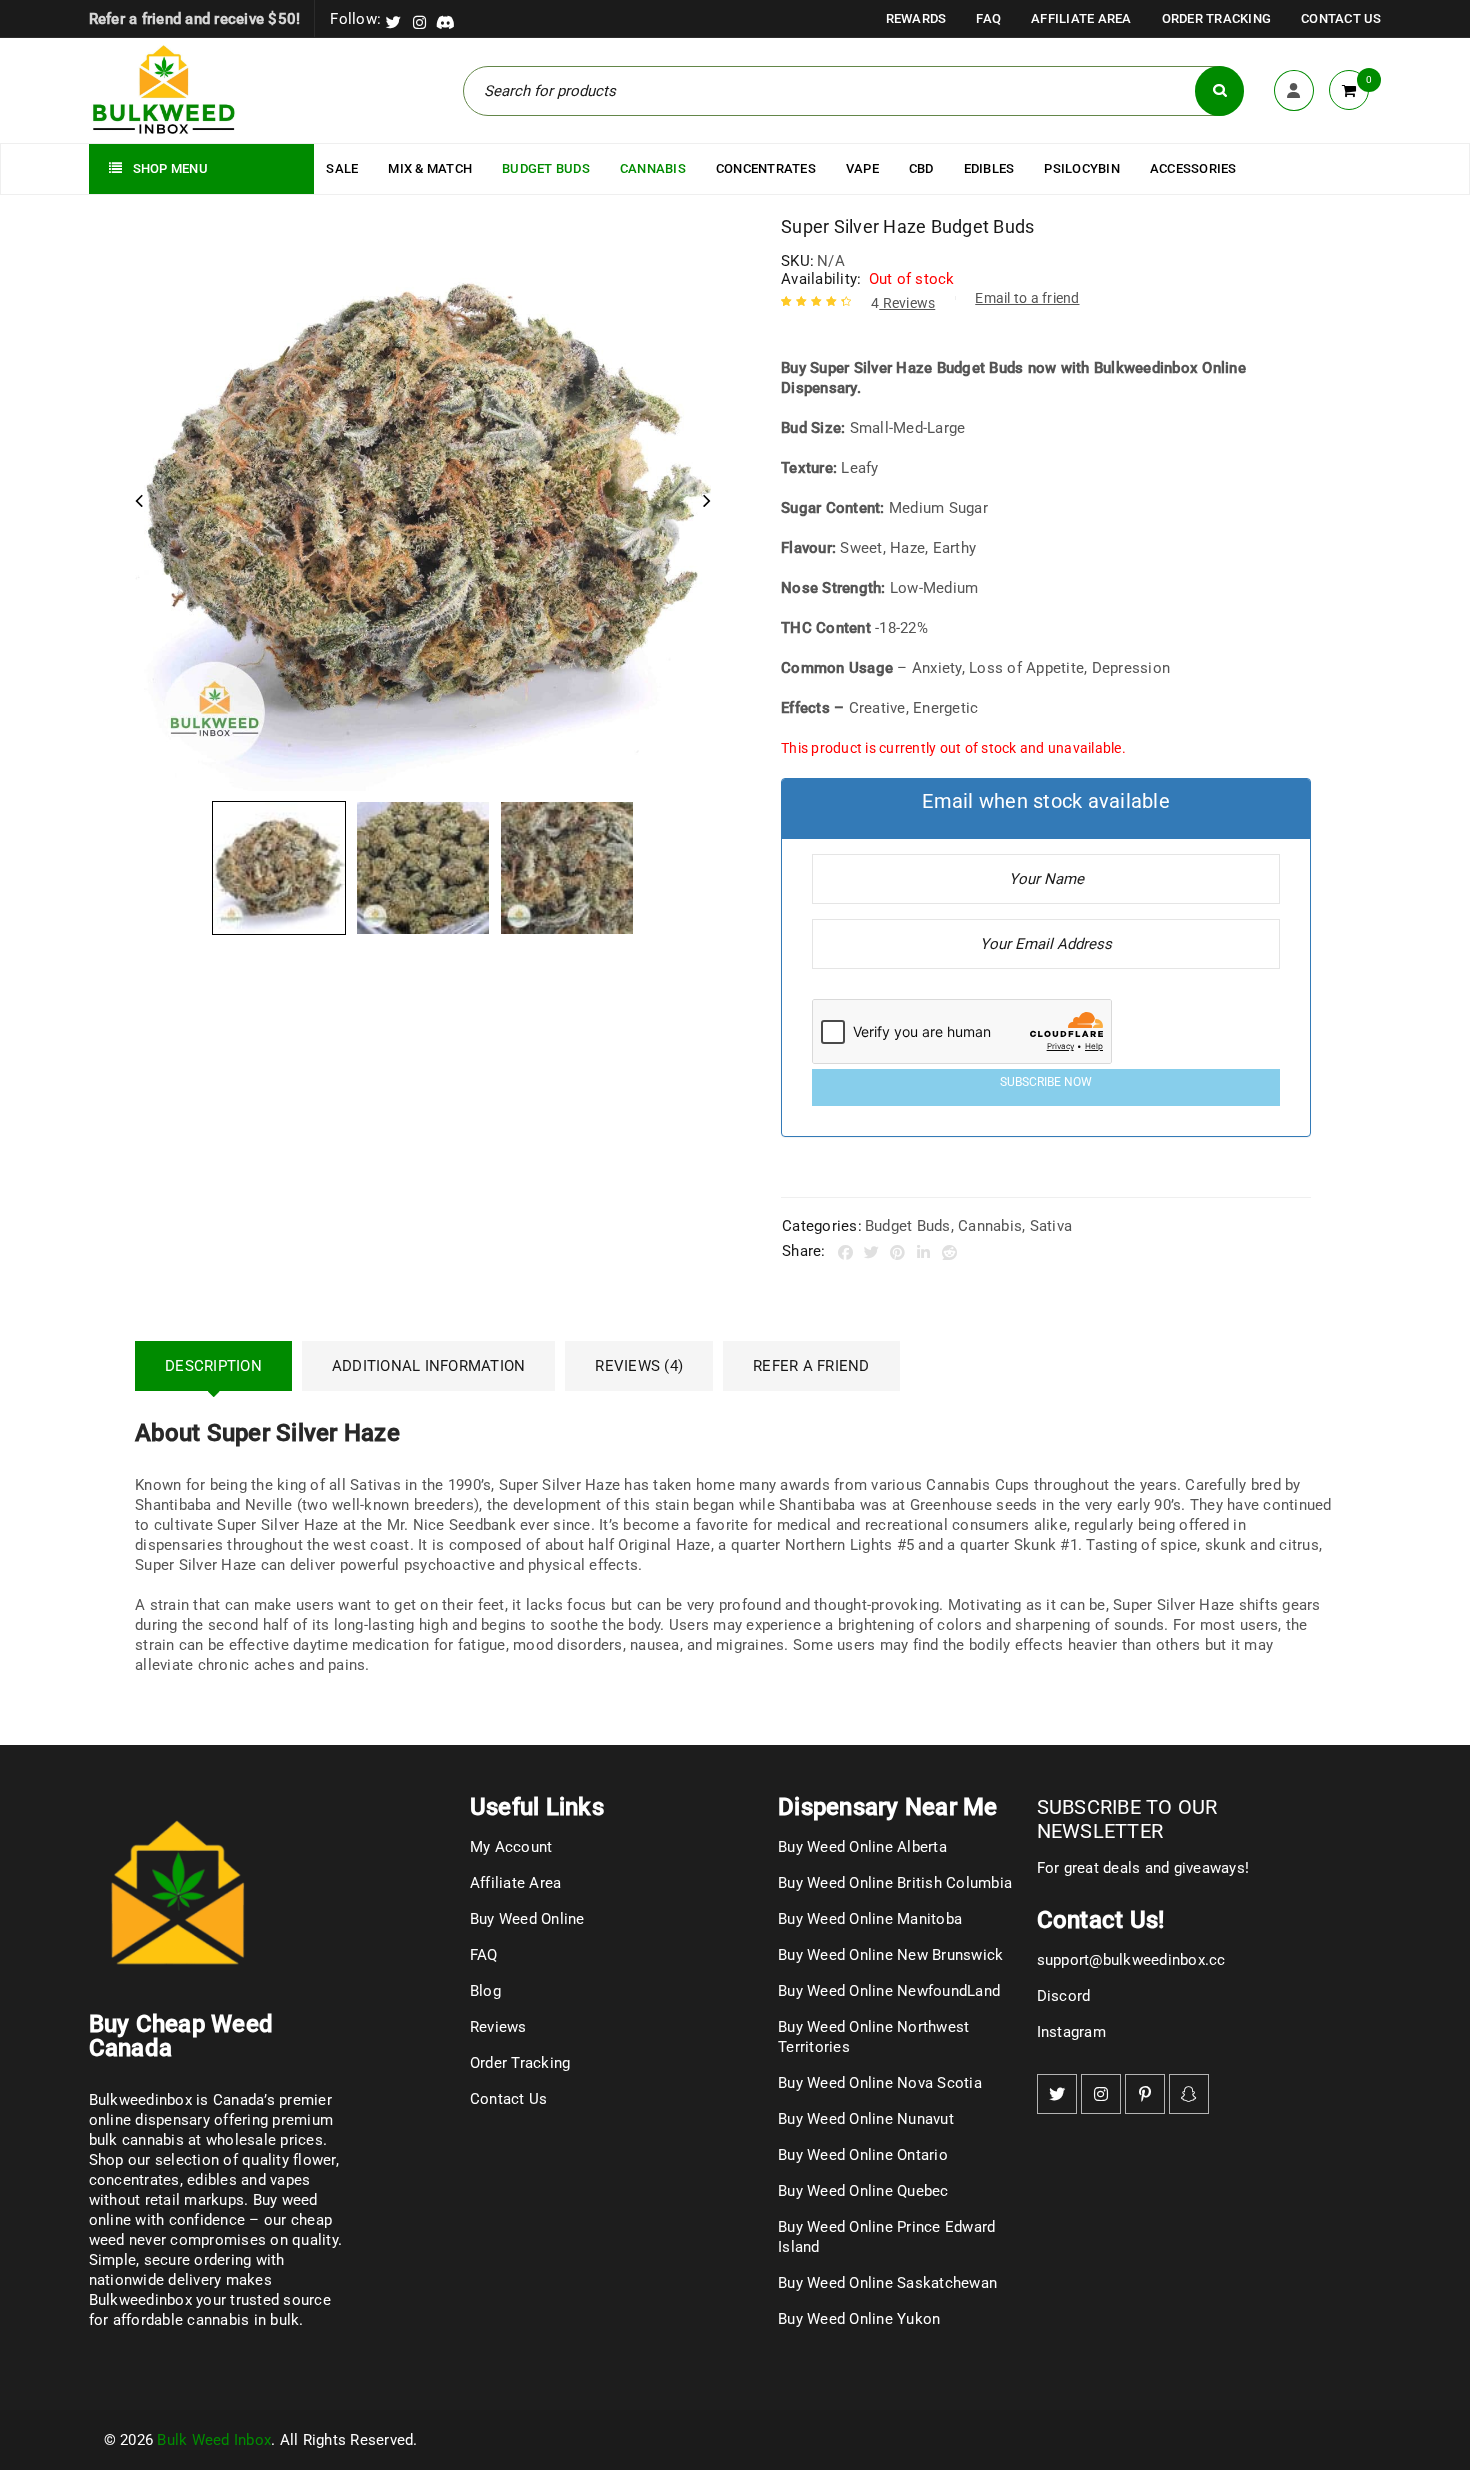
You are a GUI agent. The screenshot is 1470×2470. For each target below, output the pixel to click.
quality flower (289, 2160)
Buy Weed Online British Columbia (895, 1883)
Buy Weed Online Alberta (862, 1847)
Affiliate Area (1081, 18)
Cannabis (990, 1226)
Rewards (916, 18)
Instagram (1071, 2032)
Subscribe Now (1046, 1082)
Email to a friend (1027, 298)
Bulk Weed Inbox (214, 2440)
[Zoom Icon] (423, 503)
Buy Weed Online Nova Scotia (880, 2083)
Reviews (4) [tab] (639, 1366)
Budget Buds (908, 1226)
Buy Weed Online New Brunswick (890, 1955)
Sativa (1051, 1226)
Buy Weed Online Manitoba (870, 1919)
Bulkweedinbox (140, 2300)
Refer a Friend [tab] (811, 1366)
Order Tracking (1217, 18)
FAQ (988, 18)
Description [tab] (213, 1366)
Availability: (821, 279)
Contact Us (1341, 18)
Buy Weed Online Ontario (863, 2155)
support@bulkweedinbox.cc (1131, 1960)
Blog (485, 1991)
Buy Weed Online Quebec (863, 2191)
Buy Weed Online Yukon (859, 2319)
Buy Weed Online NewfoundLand (889, 1991)
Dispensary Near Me (888, 1807)
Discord (1064, 1996)
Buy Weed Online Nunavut (866, 2119)
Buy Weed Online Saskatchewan (887, 2283)
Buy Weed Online (527, 1919)
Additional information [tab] (429, 1366)
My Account (511, 1847)
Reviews (903, 303)
